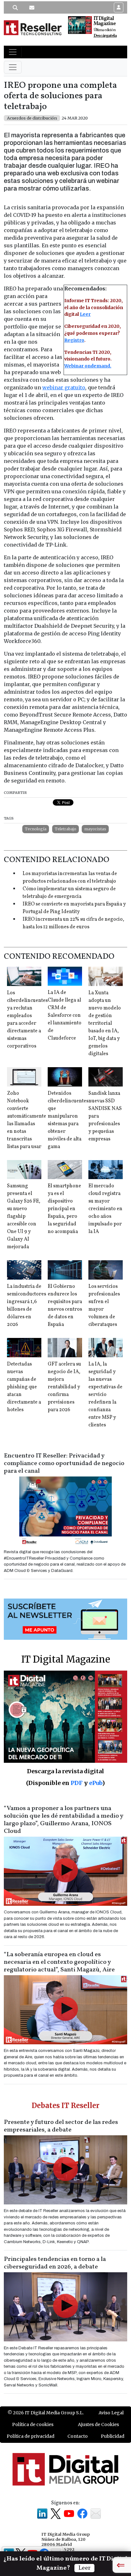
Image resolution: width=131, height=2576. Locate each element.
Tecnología (36, 829)
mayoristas (95, 829)
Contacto (78, 2436)
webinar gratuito (64, 387)
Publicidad (113, 2436)
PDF (77, 1783)
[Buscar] (15, 8)
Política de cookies (33, 2424)
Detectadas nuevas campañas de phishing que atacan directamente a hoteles (24, 1387)
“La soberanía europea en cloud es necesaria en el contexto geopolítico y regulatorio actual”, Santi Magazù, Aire (59, 1962)
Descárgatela (105, 36)
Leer (85, 314)
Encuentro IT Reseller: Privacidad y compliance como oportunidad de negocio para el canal (64, 1463)
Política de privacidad (31, 2436)
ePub (96, 1783)
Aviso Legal (111, 2413)
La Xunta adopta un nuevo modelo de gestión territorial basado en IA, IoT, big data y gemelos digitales (105, 1023)
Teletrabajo (65, 829)
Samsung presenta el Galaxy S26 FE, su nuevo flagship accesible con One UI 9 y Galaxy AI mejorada (24, 1217)
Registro (74, 340)
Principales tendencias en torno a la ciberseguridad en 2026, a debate (55, 2263)
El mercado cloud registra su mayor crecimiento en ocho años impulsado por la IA (105, 1209)
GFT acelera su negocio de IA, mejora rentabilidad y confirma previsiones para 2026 (64, 1387)
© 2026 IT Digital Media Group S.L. (46, 2413)
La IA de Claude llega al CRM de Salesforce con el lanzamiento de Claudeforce (65, 1015)
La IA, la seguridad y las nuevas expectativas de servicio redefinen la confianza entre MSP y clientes (105, 1395)
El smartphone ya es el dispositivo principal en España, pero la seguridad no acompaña (64, 1209)
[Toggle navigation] (13, 52)
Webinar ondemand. (88, 366)
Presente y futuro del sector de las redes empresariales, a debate (61, 2126)
